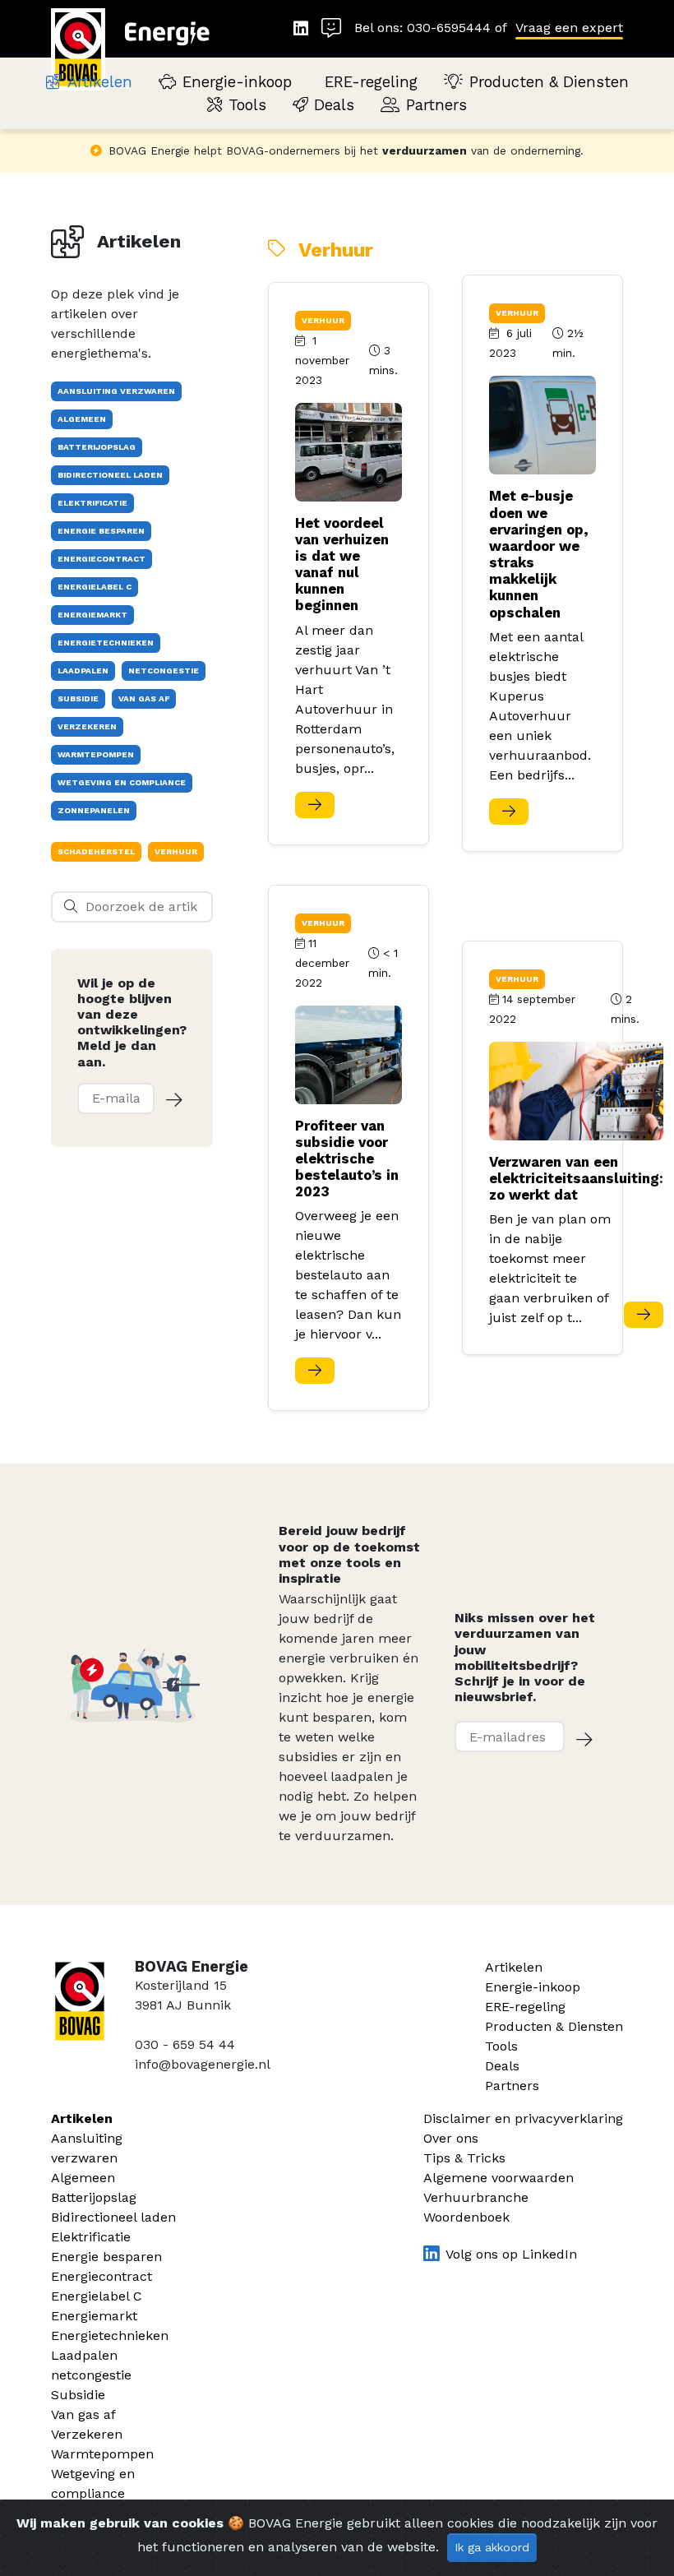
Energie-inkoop (237, 82)
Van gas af (83, 2414)
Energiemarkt (94, 2316)
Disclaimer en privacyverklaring (523, 2118)
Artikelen (100, 82)
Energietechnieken (110, 2336)
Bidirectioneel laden (113, 2217)
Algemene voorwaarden (499, 2178)
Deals (334, 105)
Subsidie (78, 2395)
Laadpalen (84, 2355)
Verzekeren (87, 2434)
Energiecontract (102, 2276)
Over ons (451, 2138)
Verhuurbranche (476, 2197)
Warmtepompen (102, 2454)
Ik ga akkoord (492, 2547)
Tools (247, 105)
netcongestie (91, 2375)
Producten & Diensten (549, 82)
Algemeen (83, 2178)
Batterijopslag (94, 2197)
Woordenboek (466, 2217)
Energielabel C (97, 2296)
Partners (436, 105)
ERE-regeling (371, 82)
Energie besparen (106, 2257)
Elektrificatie (91, 2237)
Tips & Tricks (464, 2158)
